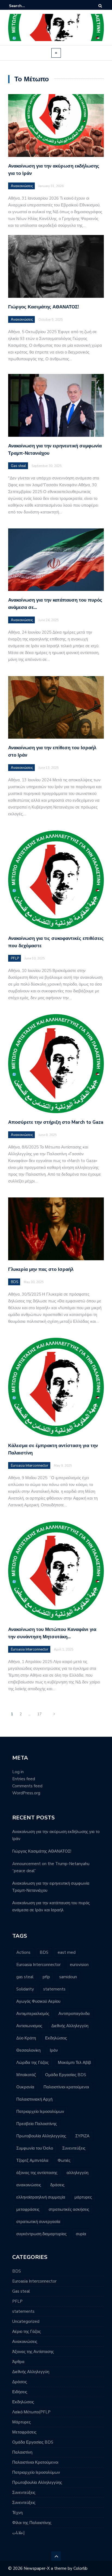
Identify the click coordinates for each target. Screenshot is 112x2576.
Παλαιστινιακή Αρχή (34, 2099)
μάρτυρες (83, 2197)
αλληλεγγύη (77, 2173)
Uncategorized (26, 2321)
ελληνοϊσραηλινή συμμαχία (41, 2197)
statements (54, 1989)
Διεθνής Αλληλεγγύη (70, 2026)
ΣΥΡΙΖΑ (82, 2136)
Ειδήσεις (20, 2392)
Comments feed (27, 1786)
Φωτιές (64, 2160)
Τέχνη (17, 2513)
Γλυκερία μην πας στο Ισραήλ (41, 1269)
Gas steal (18, 466)
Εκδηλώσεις (56, 2038)
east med (67, 1952)
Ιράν (54, 2050)
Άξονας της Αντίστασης (33, 2352)
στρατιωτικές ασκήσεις (69, 2209)
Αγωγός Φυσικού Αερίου (38, 2001)
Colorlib (80, 2568)
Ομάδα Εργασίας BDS (66, 2075)
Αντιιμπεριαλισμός (33, 2014)
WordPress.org (26, 1793)
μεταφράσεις (28, 2209)
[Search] (100, 6)
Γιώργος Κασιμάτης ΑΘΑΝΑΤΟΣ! (43, 307)
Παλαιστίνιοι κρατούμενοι (66, 2087)
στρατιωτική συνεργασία (38, 2222)
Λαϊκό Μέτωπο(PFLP (31, 2412)
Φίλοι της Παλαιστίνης (32, 2523)
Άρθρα (18, 2362)
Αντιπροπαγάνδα (74, 2014)
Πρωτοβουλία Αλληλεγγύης (41, 2136)
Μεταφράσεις (24, 2432)
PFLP (15, 958)
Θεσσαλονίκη (28, 2050)
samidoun (68, 1977)
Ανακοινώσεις (22, 186)
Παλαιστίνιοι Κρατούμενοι (35, 2462)
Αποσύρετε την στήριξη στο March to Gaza (56, 1122)
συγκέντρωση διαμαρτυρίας (41, 2234)
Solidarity (25, 1989)
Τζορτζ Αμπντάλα (32, 2160)
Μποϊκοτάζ (26, 2075)
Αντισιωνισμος (29, 2026)
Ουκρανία (25, 2087)
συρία (81, 2234)
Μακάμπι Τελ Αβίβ (74, 2063)
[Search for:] (26, 6)
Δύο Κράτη (26, 2038)
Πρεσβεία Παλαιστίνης (37, 2124)
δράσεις (57, 2185)
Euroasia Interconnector (30, 1466)
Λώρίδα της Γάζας (32, 2063)
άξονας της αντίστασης (37, 2173)
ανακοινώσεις (29, 2185)
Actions (23, 1952)
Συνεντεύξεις (74, 2148)
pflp (46, 1977)
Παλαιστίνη (22, 2452)
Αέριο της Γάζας (27, 2332)
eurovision (79, 1965)
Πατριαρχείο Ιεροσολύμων (40, 2111)
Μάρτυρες (21, 2422)
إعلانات (18, 2533)
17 (39, 1714)
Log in (18, 1772)
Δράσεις (20, 2382)
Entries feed (24, 1779)
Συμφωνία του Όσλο (35, 2148)
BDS (15, 1282)
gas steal (25, 1977)
